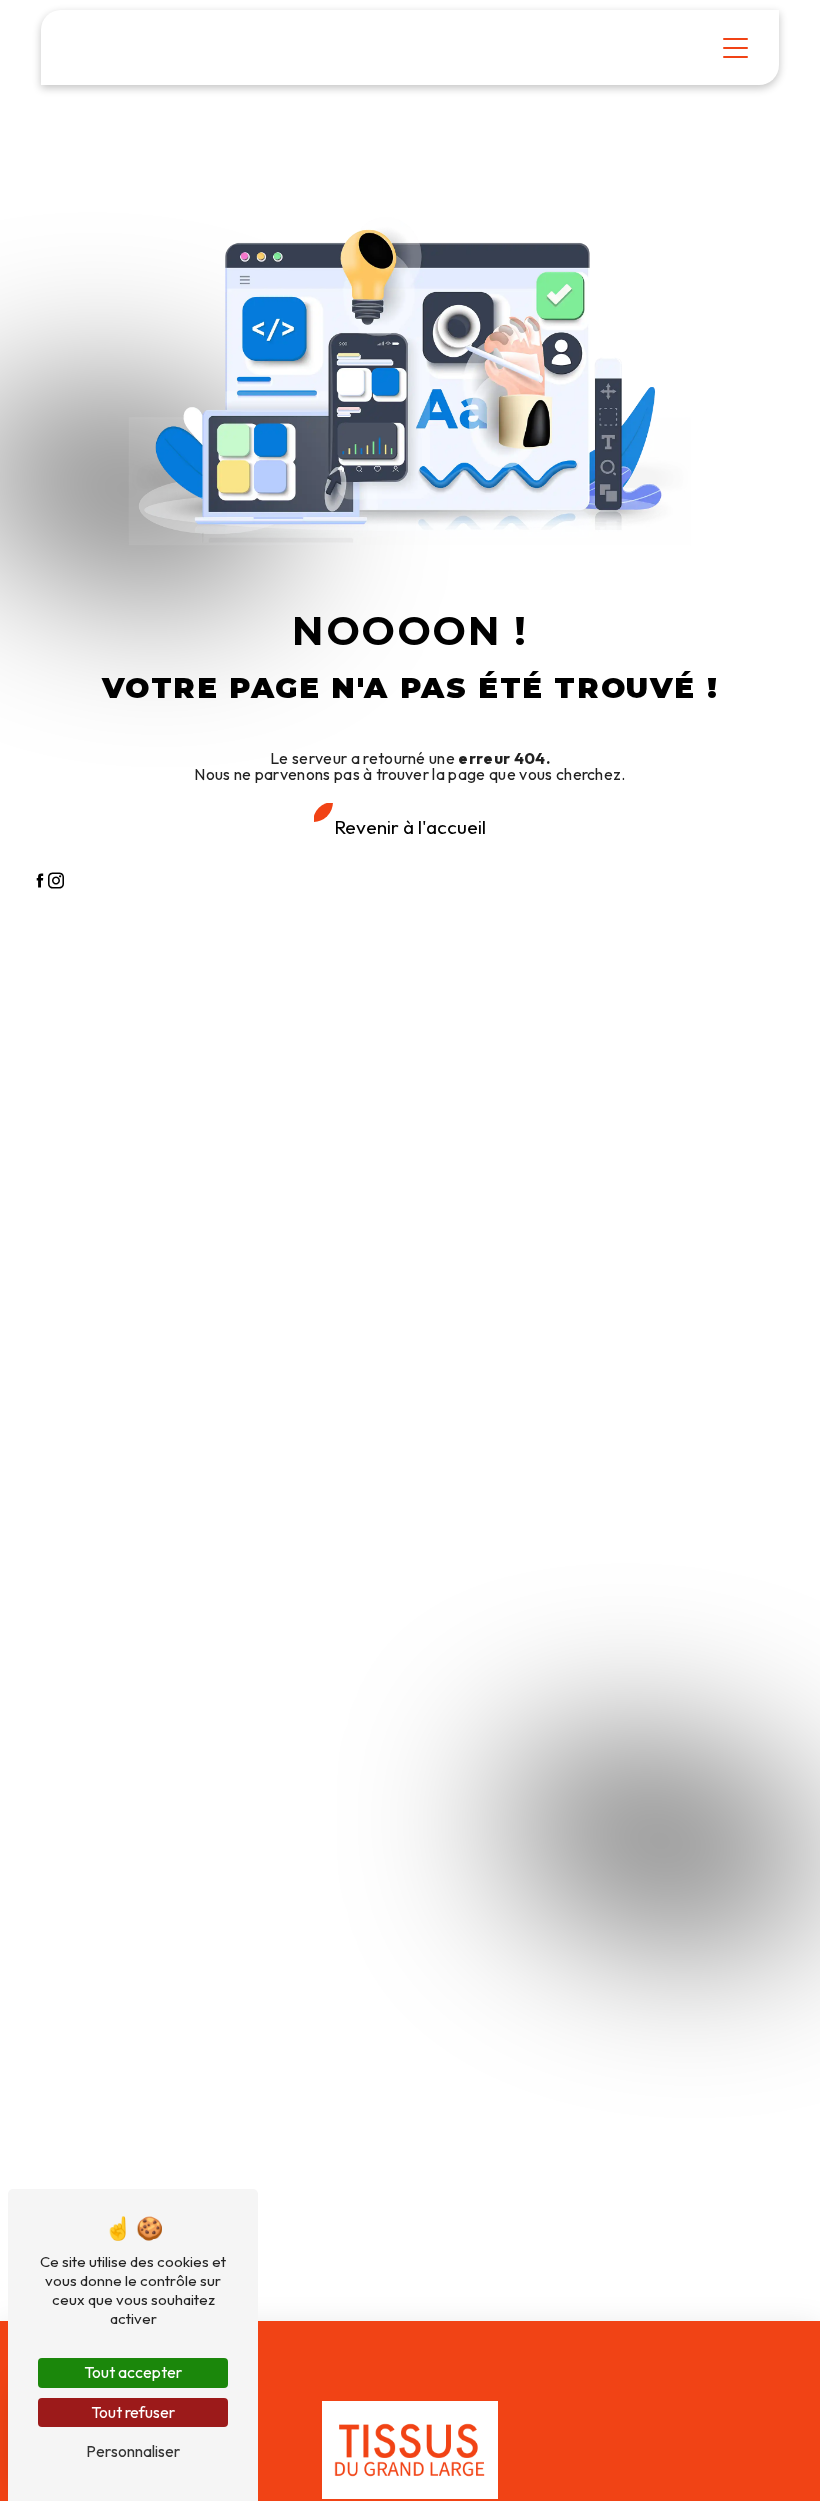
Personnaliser (133, 2451)
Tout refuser (133, 2412)
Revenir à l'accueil (410, 827)
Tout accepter (133, 2372)
